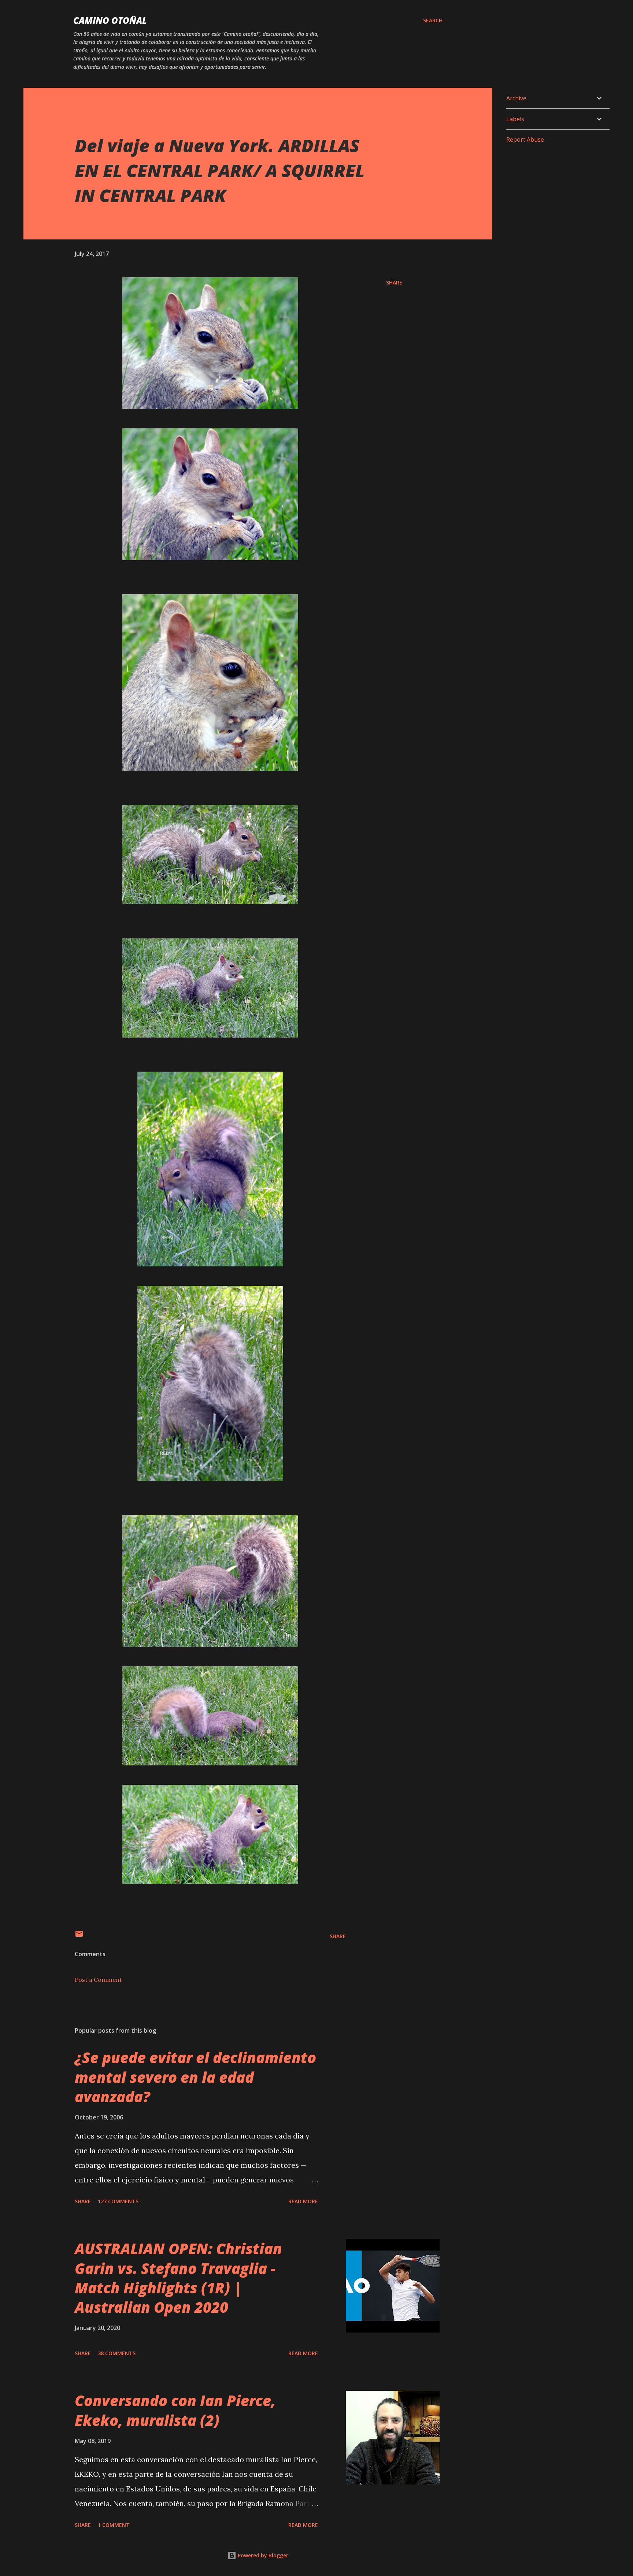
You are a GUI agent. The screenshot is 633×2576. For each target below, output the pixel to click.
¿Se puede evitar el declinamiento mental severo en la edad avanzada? (195, 2077)
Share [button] (394, 282)
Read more (303, 2201)
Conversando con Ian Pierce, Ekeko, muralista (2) (175, 2410)
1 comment (114, 2525)
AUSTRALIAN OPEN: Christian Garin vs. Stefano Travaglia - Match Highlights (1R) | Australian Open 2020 (178, 2278)
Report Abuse (525, 139)
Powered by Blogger (262, 2555)
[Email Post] (79, 1936)
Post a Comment (98, 1980)
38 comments (117, 2353)
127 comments (118, 2201)
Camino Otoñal (110, 20)
